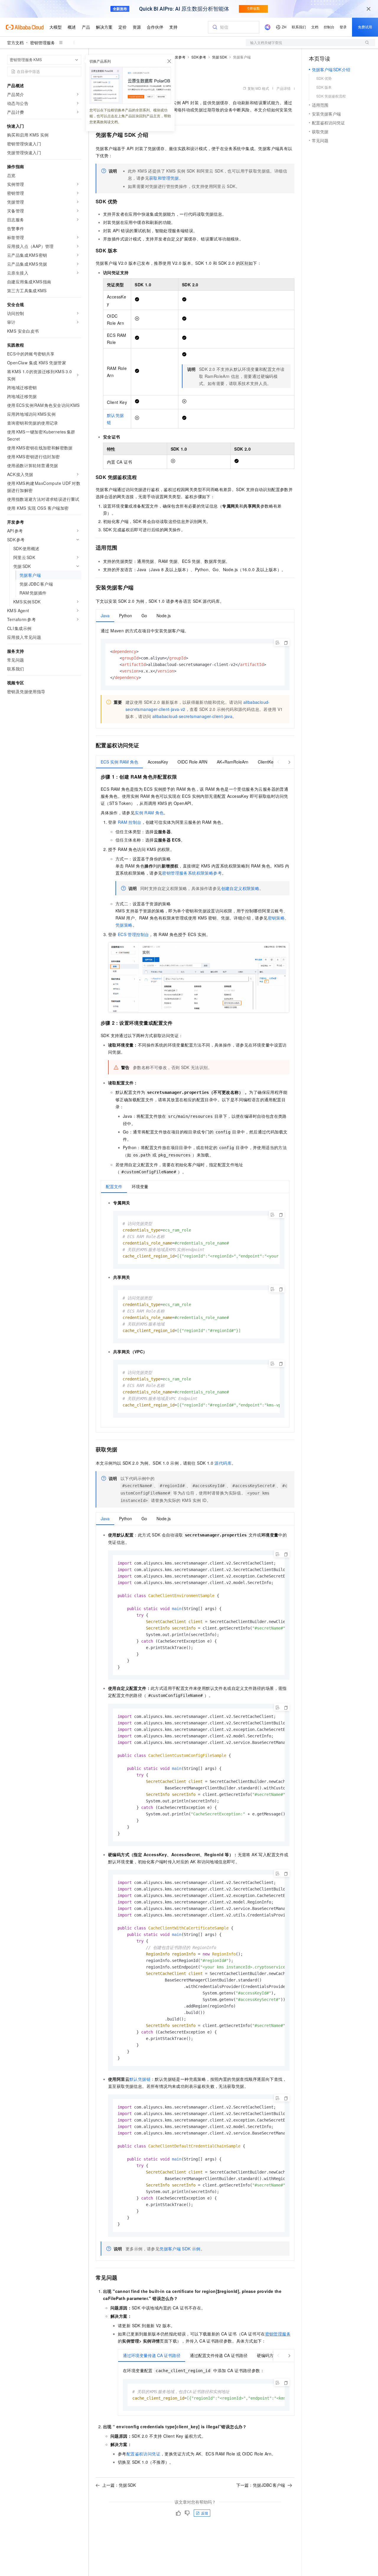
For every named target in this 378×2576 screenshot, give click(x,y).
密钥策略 (276, 918)
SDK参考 (199, 57)
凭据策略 (124, 925)
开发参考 (178, 57)
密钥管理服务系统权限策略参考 (192, 873)
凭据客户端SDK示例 (180, 2249)
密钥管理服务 (43, 43)
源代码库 (223, 1463)
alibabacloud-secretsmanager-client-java (193, 716)
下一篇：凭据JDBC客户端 (261, 2485)
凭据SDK (220, 57)
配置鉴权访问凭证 (143, 2454)
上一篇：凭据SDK (119, 2485)
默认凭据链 (140, 2079)
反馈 (205, 2513)
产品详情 (283, 88)
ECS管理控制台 (133, 934)
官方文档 (15, 43)
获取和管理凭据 (164, 178)
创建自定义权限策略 (240, 888)
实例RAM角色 (149, 813)
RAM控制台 (130, 822)
